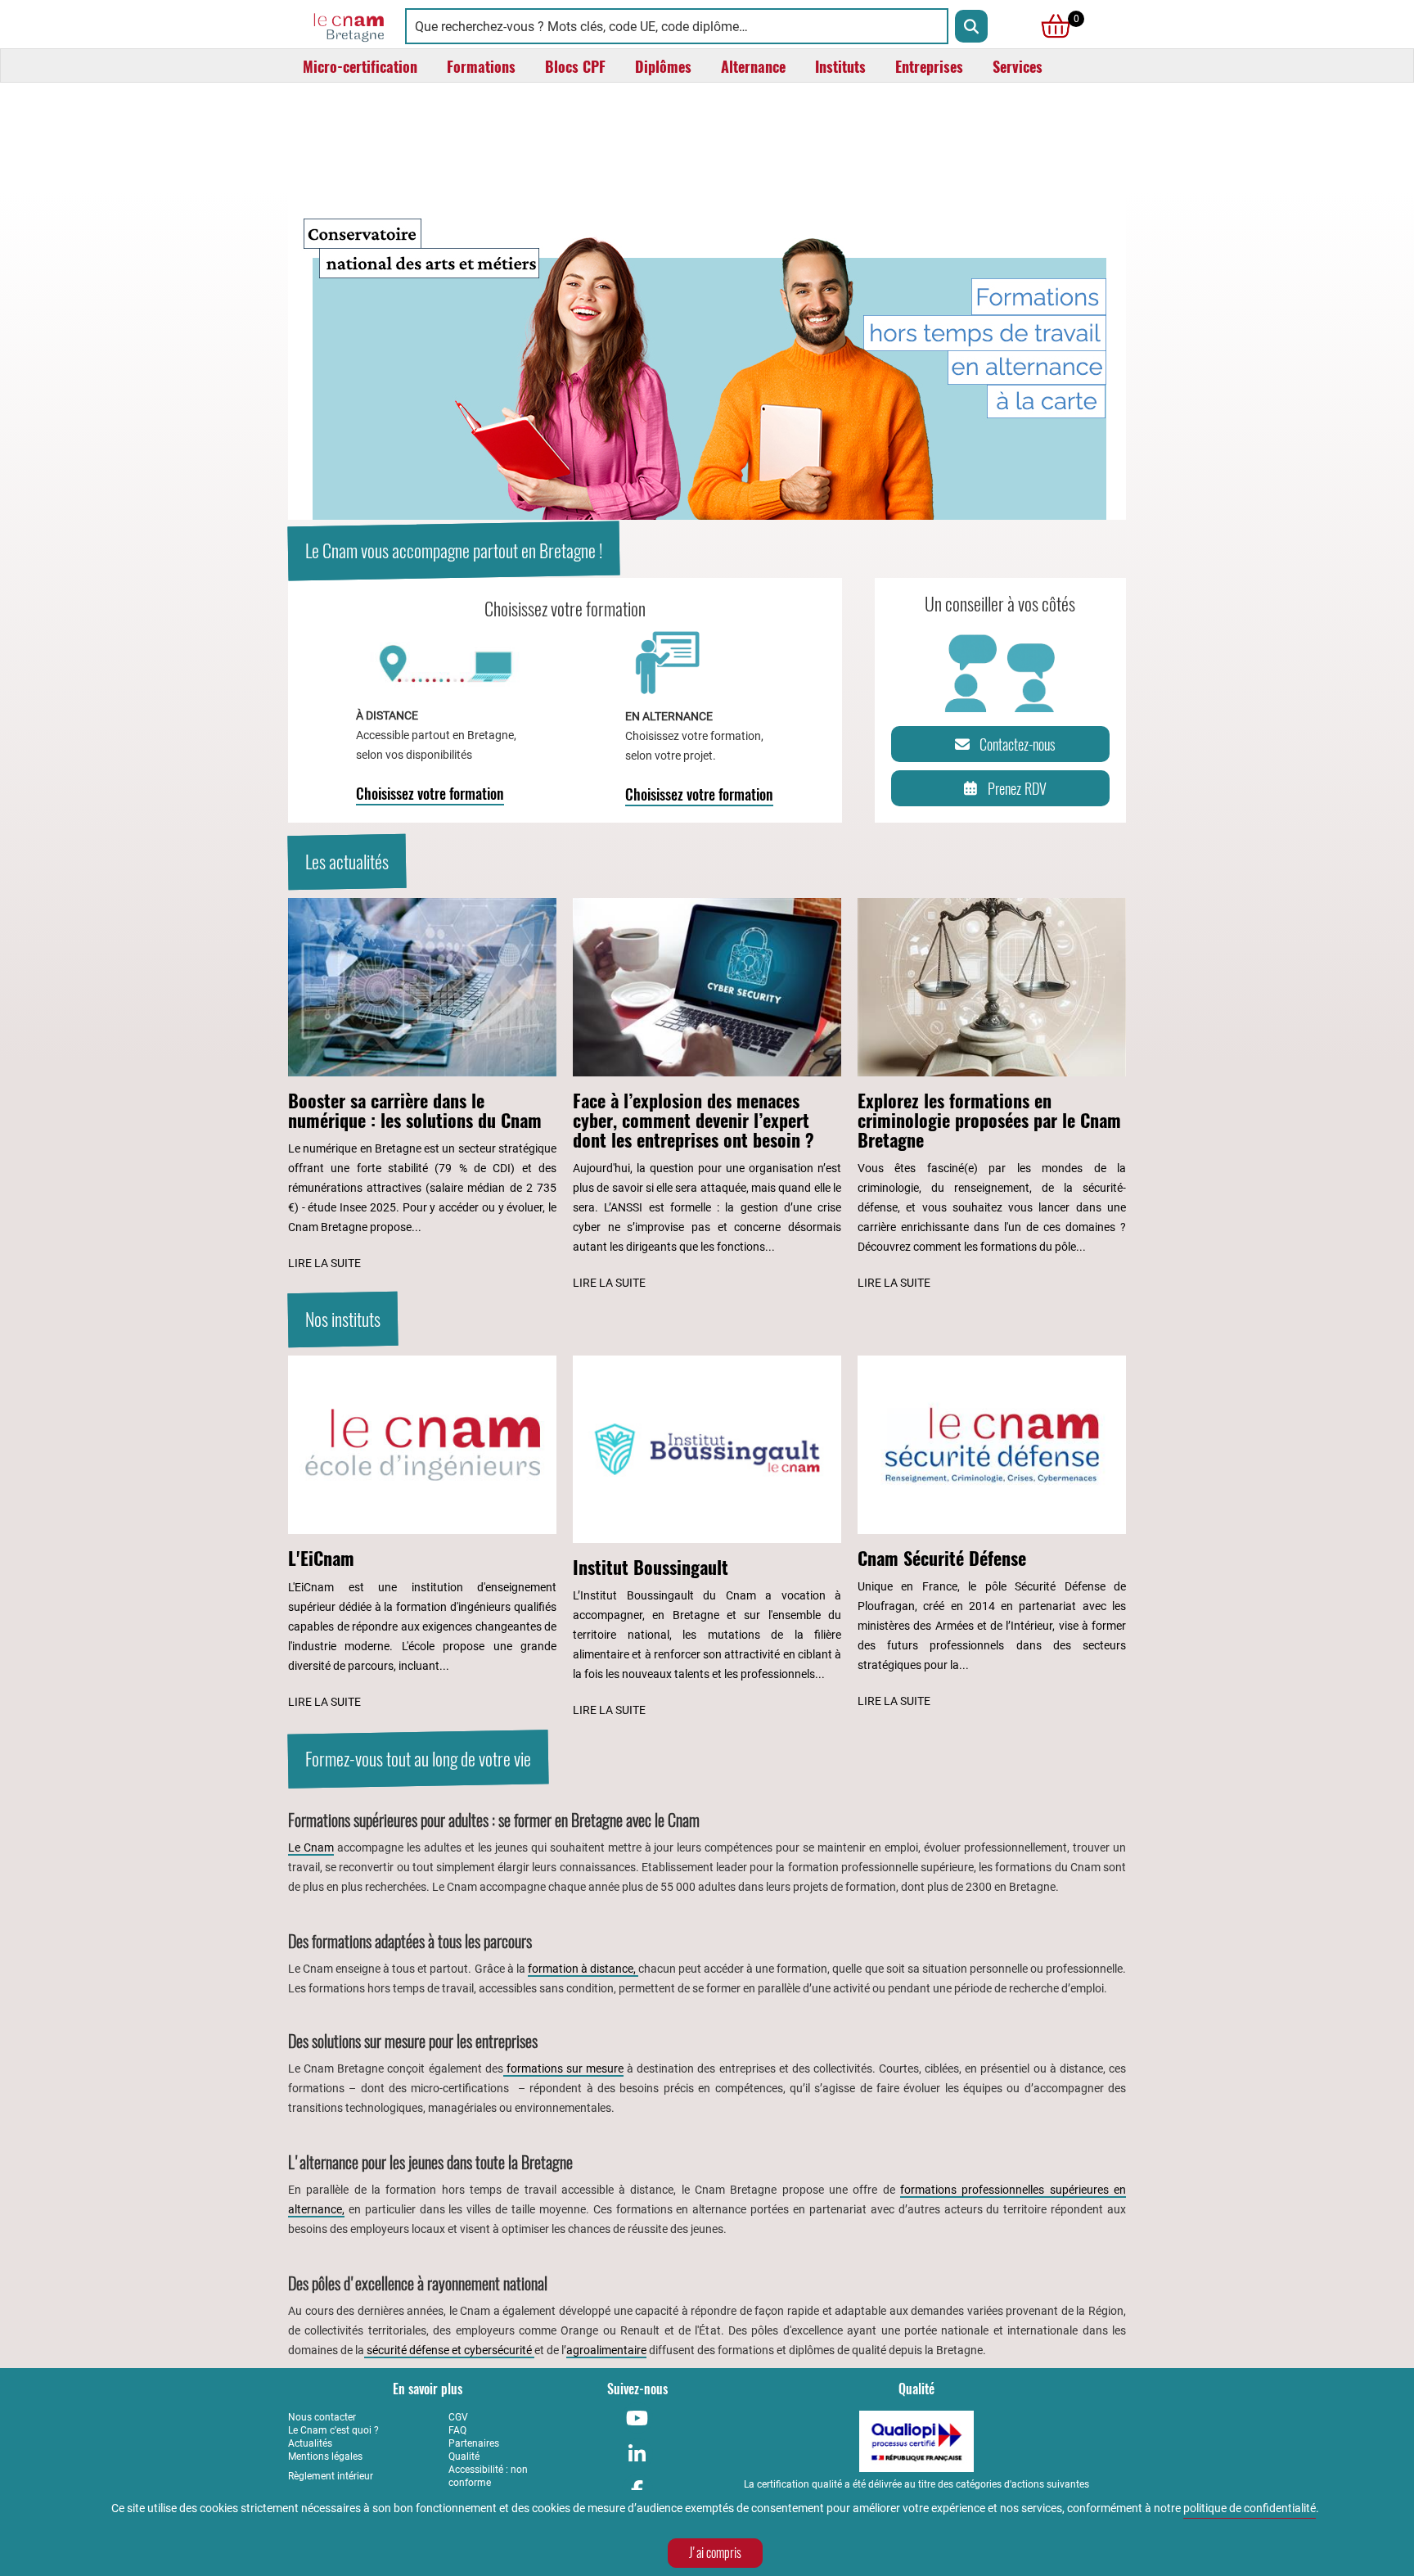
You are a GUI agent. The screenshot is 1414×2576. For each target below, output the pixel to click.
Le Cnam (311, 1847)
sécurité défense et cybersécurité (449, 2350)
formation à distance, (583, 1969)
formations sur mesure (563, 2068)
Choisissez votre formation (430, 794)
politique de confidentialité (1250, 2508)
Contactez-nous (1018, 744)
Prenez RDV (1017, 789)
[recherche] (971, 26)
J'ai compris (715, 2553)
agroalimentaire (606, 2350)
